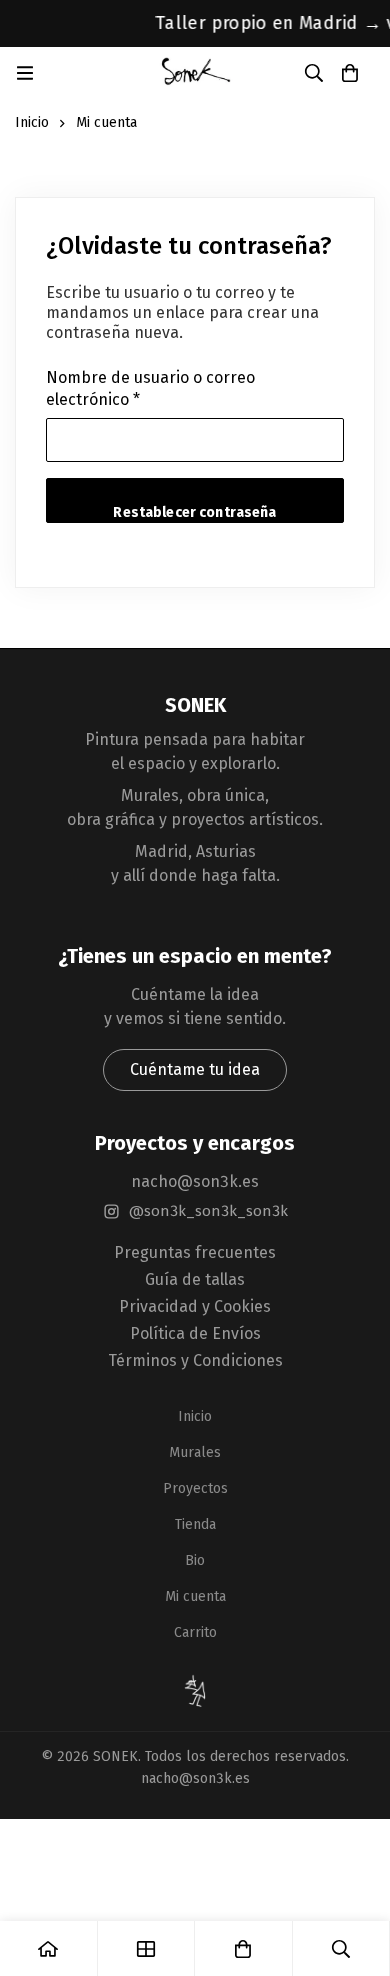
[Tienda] (147, 1948)
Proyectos (195, 1488)
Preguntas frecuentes (195, 1252)
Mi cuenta (195, 1596)
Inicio (32, 122)
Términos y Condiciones (195, 1360)
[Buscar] (314, 73)
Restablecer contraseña (194, 512)
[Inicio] (49, 1948)
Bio (195, 1560)
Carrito (195, 1632)
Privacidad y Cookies (195, 1306)
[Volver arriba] (195, 1690)
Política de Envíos (195, 1333)
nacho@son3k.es (195, 1181)
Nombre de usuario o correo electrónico (150, 389)
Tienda (195, 1524)
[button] (195, 1070)
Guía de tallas (195, 1279)
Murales (195, 1452)
